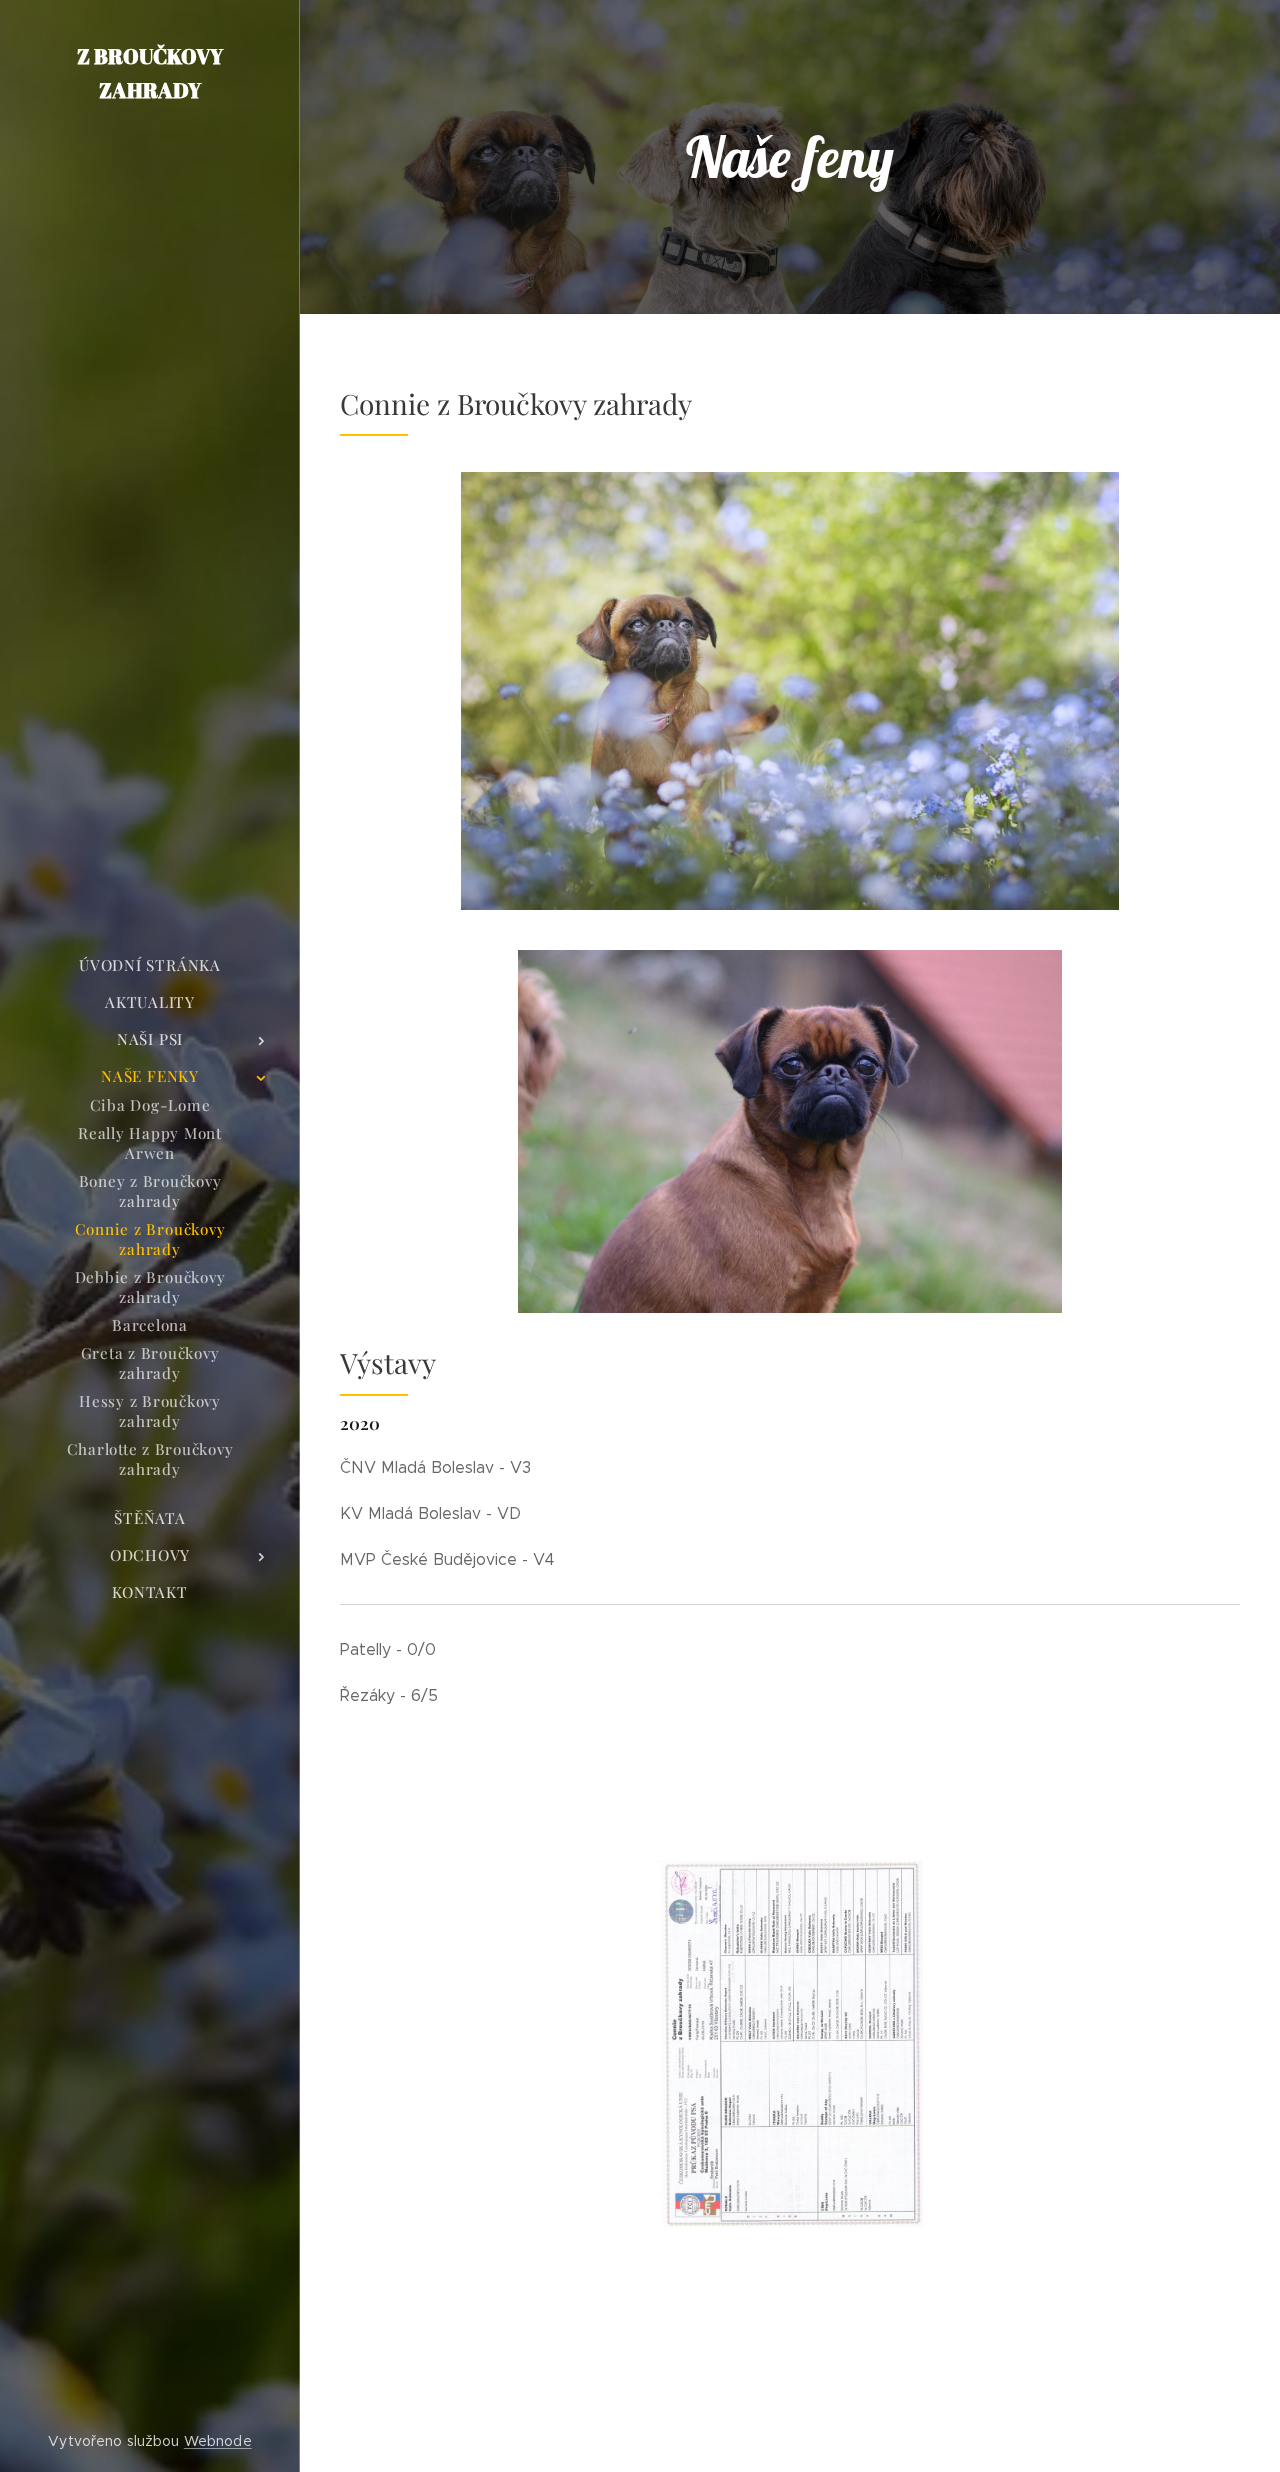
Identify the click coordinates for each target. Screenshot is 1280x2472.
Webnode (218, 2441)
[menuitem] (150, 965)
